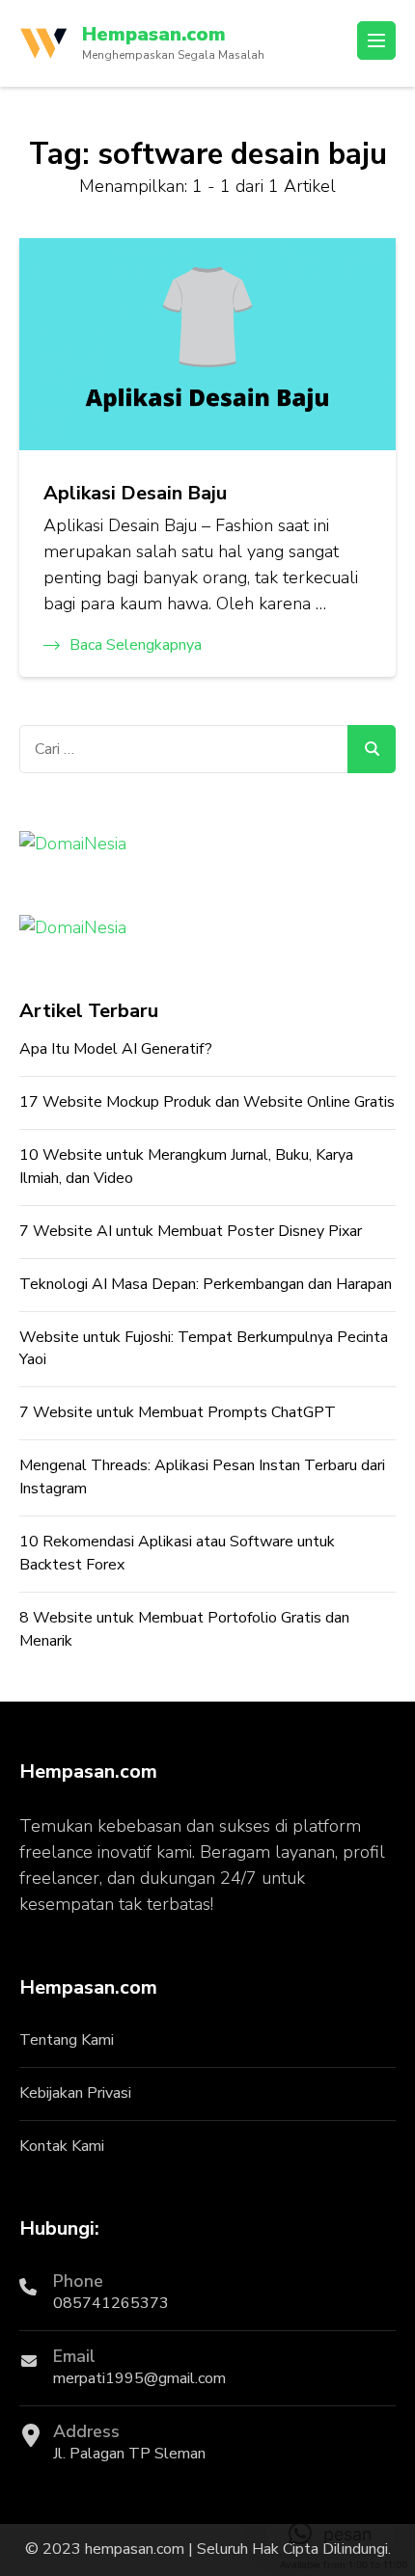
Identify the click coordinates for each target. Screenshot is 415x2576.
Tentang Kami (67, 2040)
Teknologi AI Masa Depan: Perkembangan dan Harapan (206, 1284)
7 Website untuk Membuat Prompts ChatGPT (178, 1412)
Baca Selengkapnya (136, 645)
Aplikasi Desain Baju (135, 493)
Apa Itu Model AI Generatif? (116, 1049)
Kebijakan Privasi (75, 2093)
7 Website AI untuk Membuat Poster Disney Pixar (191, 1231)
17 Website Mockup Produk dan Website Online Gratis (207, 1102)
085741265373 (111, 2303)
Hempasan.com (154, 34)
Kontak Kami (62, 2146)
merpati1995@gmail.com (139, 2378)
